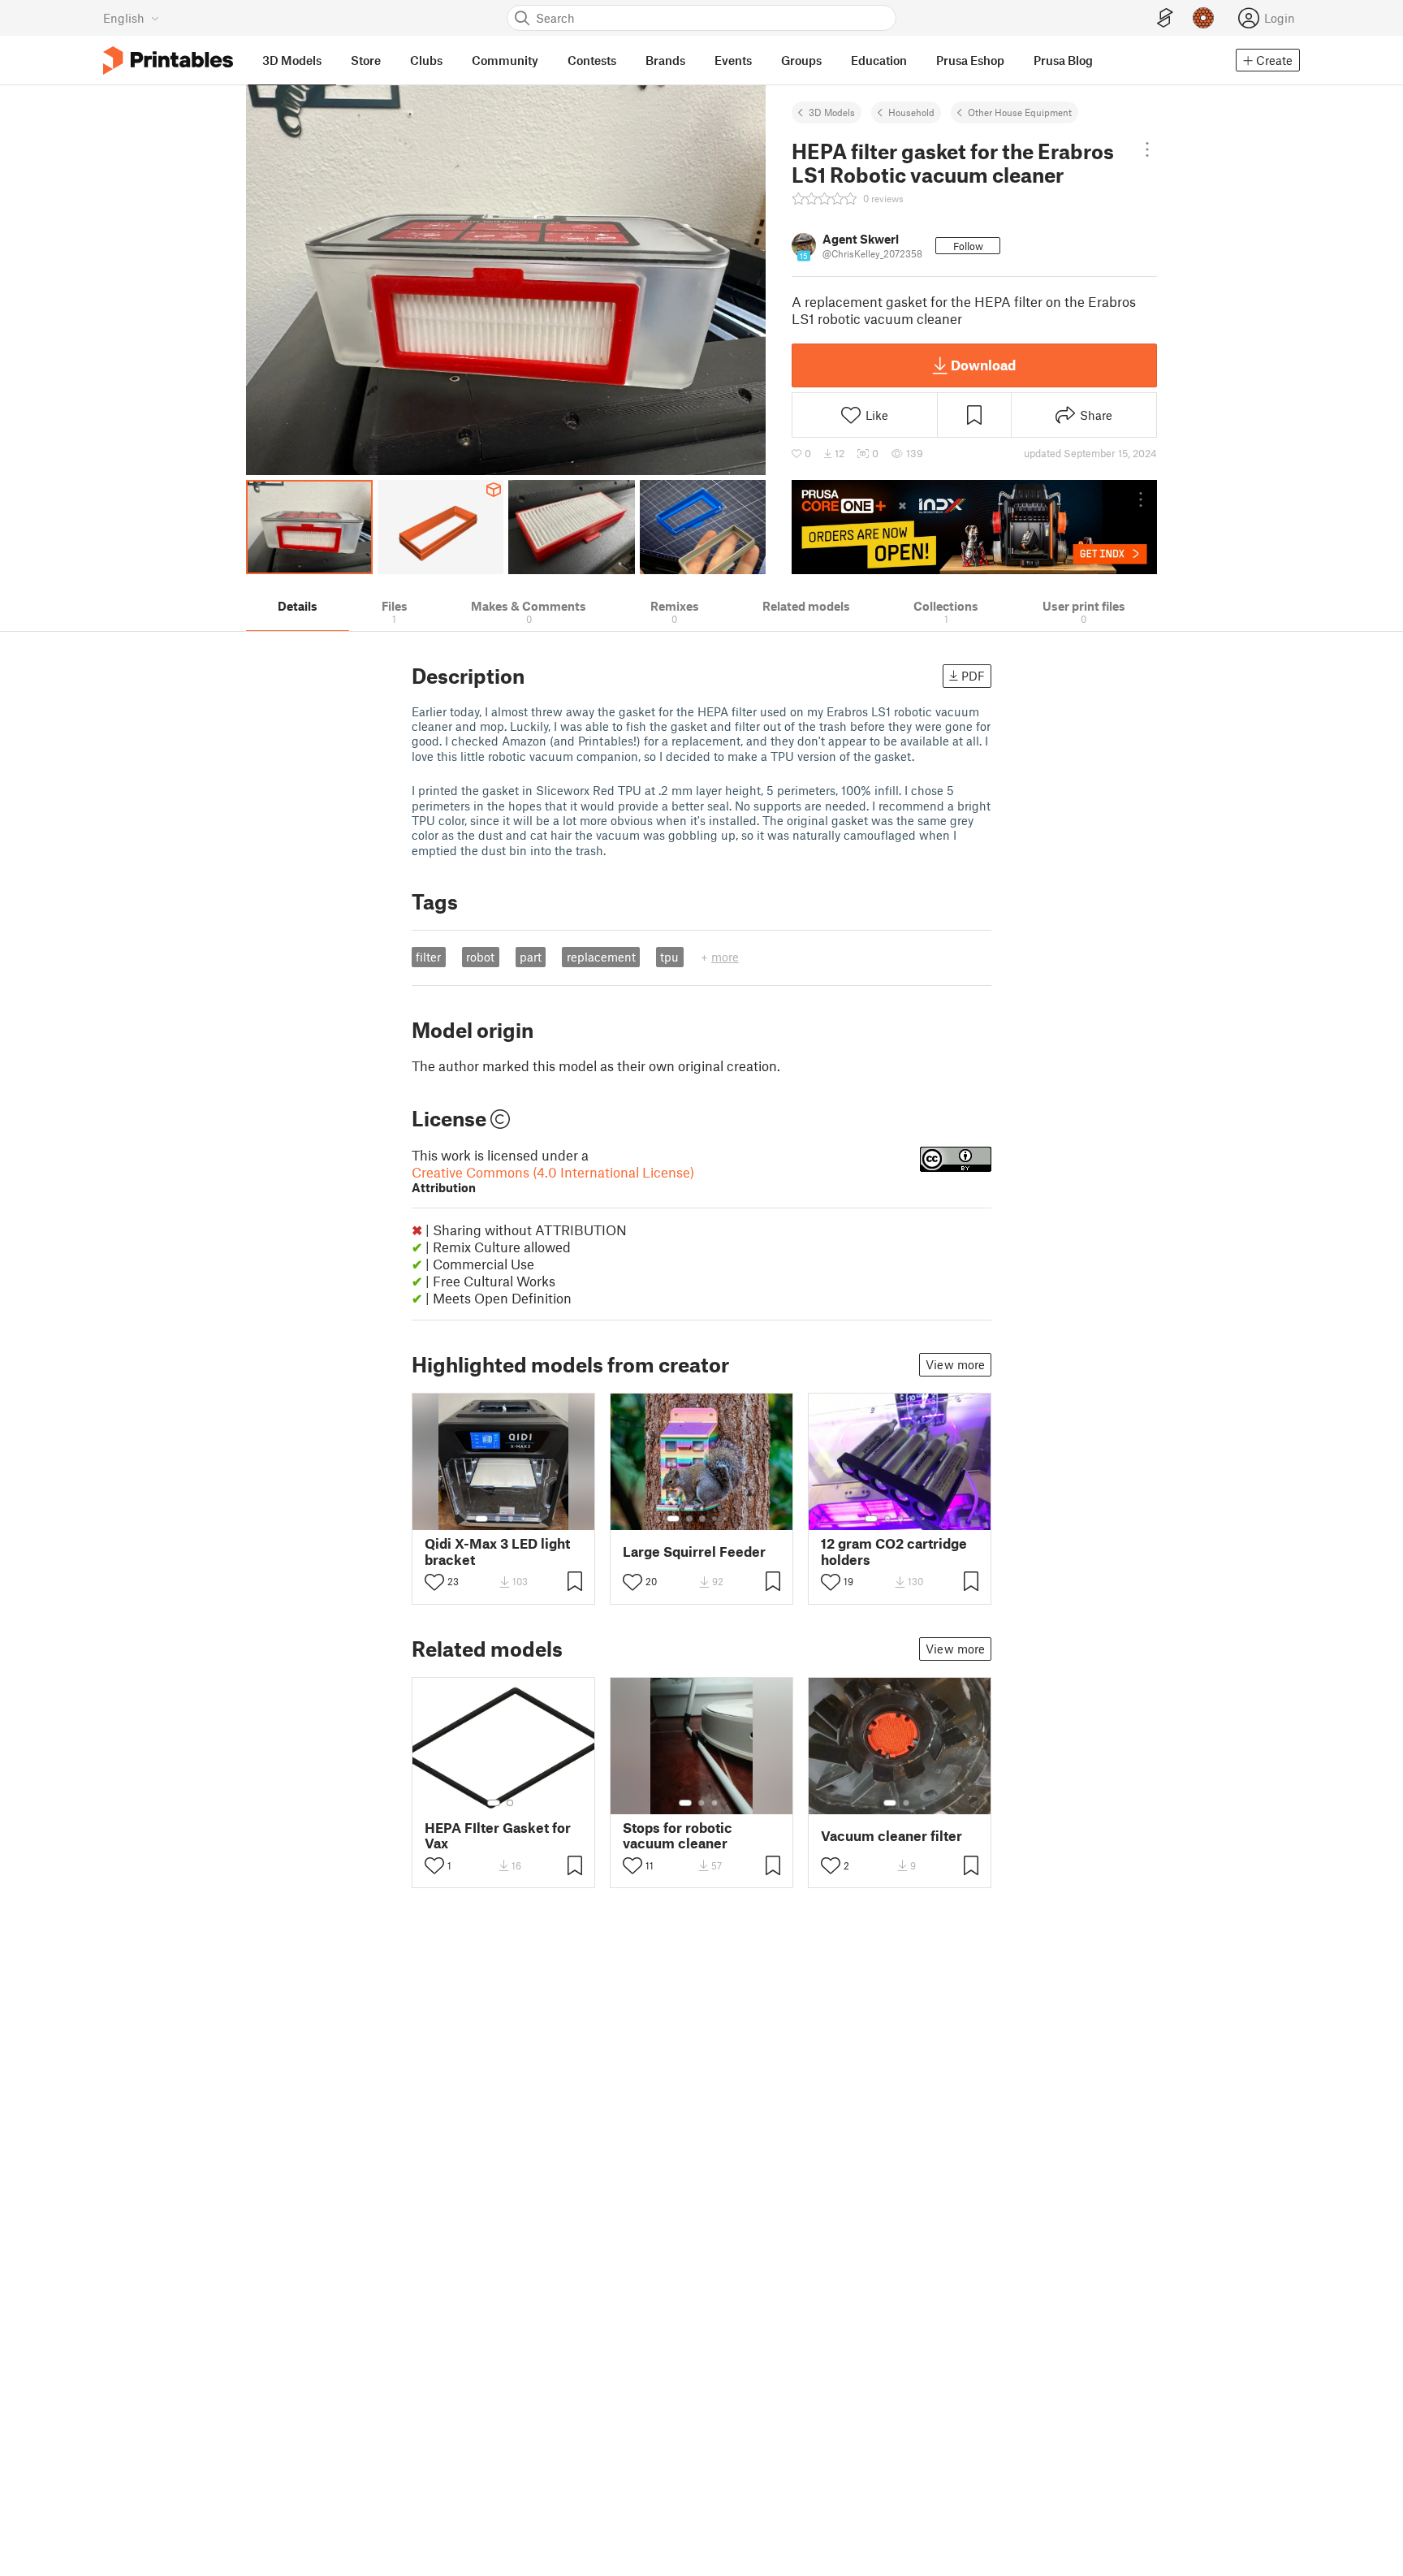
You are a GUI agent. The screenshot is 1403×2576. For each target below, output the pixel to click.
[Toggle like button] (434, 1582)
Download (983, 365)
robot (480, 957)
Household (911, 112)
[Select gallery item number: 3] (511, 1519)
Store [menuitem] (366, 60)
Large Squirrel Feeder (694, 1552)
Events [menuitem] (733, 60)
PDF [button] (973, 676)
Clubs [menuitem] (426, 60)
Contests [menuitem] (592, 60)
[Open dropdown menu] (1148, 149)
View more (955, 1364)
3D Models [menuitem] (292, 60)
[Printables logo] (168, 61)
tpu (669, 957)
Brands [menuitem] (665, 60)
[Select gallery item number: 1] (481, 1519)
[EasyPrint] (1165, 18)
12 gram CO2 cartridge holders (894, 1551)
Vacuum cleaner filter (891, 1836)
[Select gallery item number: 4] (524, 1519)
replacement (601, 957)
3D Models (832, 112)
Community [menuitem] (505, 60)
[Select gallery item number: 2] (498, 1519)
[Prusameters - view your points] (1203, 18)
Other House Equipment (1020, 112)
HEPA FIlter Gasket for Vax (498, 1835)
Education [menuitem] (879, 60)
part (531, 957)
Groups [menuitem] (801, 60)
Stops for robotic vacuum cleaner (678, 1835)
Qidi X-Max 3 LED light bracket (497, 1551)
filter (428, 957)
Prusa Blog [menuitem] (1063, 60)
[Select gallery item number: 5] (727, 1519)
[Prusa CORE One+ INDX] (974, 527)
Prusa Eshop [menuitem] (970, 60)
